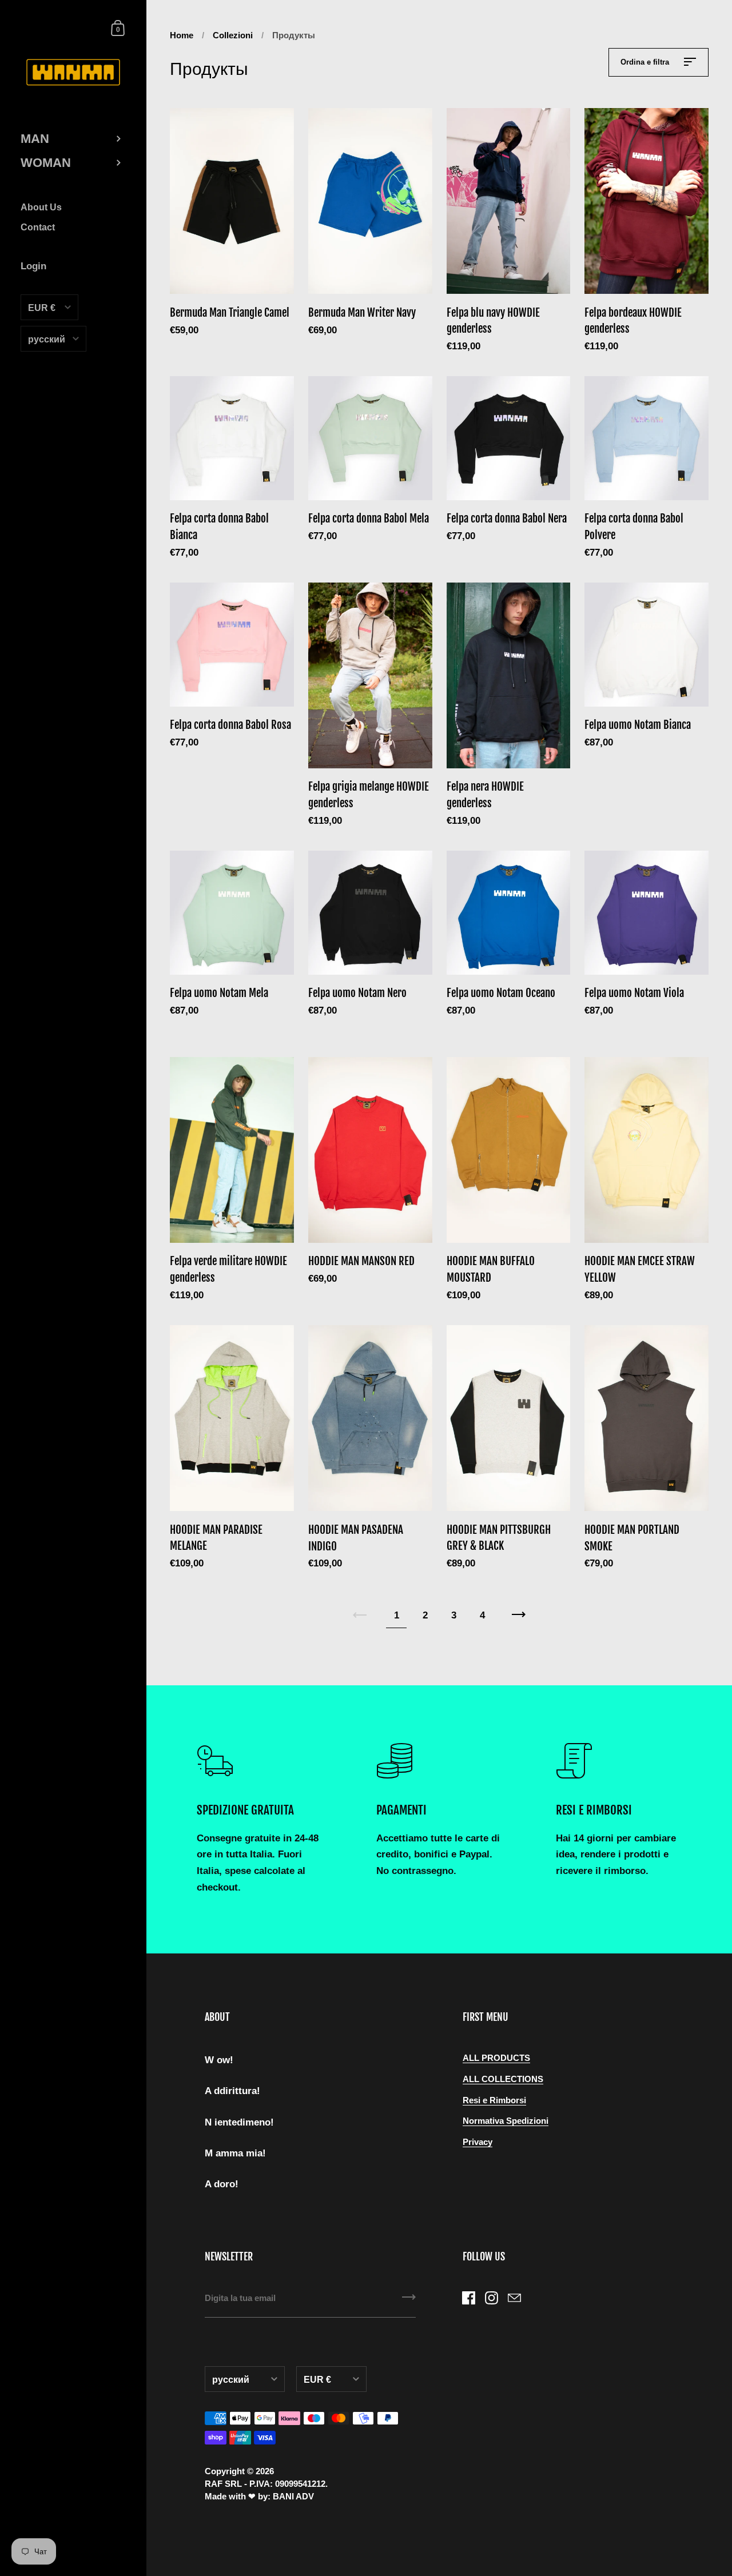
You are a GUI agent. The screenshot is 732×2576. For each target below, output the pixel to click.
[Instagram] (492, 2298)
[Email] (515, 2298)
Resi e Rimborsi (494, 2100)
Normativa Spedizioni (506, 2121)
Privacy (478, 2142)
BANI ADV (293, 2497)
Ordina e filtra (646, 62)
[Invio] (409, 2301)
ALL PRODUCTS (496, 2058)
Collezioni (233, 35)
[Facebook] (469, 2298)
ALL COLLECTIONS (503, 2079)
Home (182, 35)
